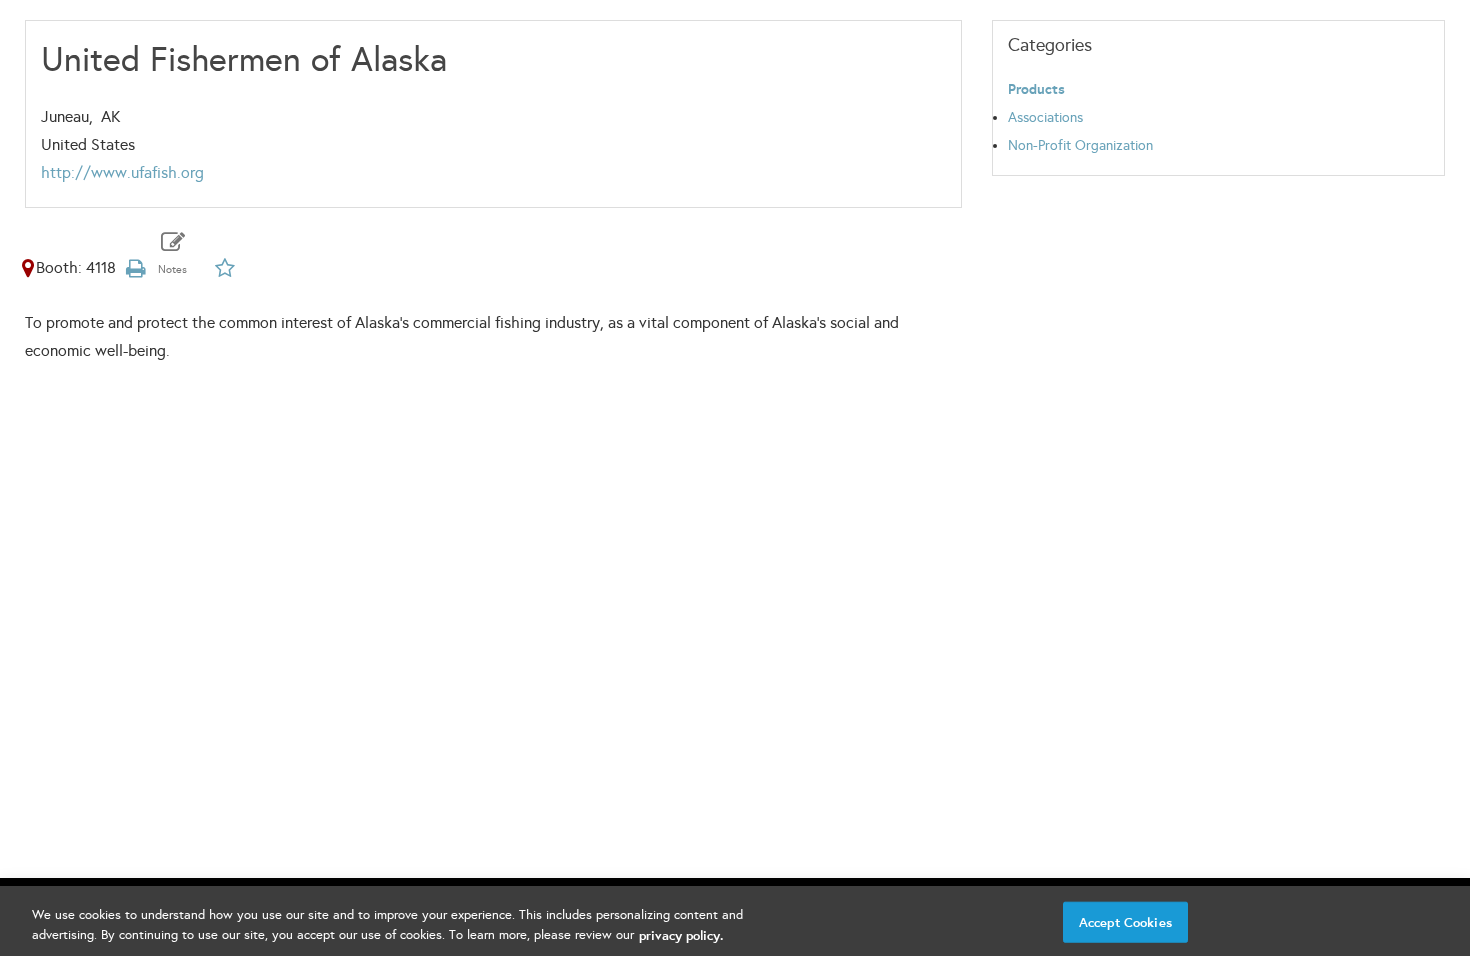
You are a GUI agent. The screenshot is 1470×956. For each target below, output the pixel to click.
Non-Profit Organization (1080, 145)
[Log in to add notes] (172, 256)
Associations (1045, 117)
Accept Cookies (1125, 922)
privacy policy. (681, 934)
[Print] (135, 267)
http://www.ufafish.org (122, 172)
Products (1036, 89)
